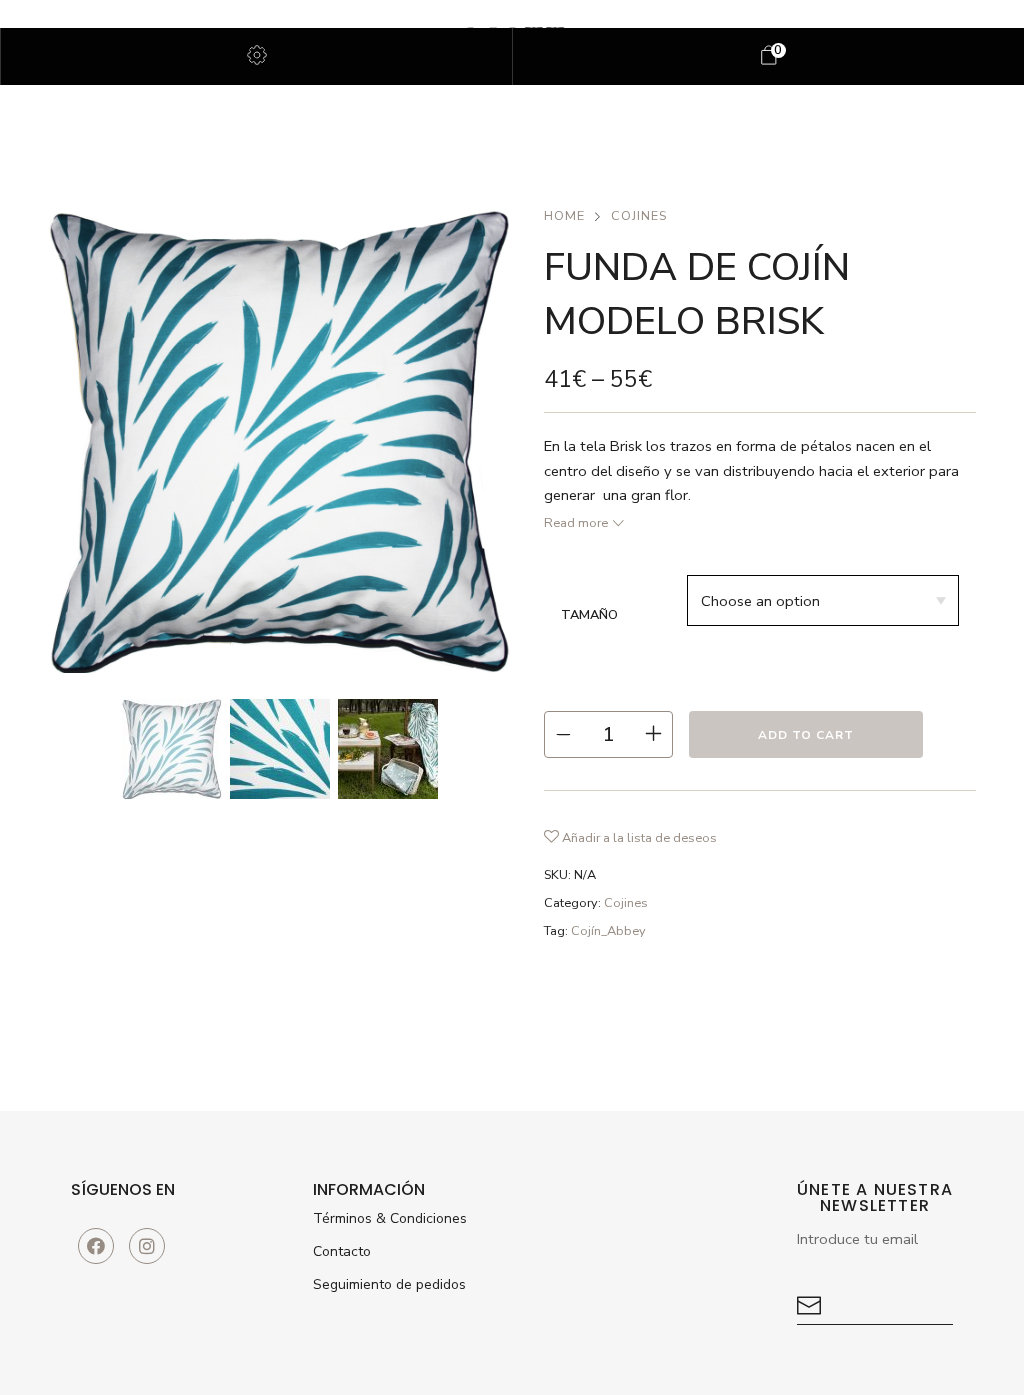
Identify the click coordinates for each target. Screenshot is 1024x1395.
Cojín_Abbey (608, 931)
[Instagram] (147, 1246)
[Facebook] (96, 1246)
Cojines (639, 216)
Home (564, 216)
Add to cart (806, 735)
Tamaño (589, 615)
